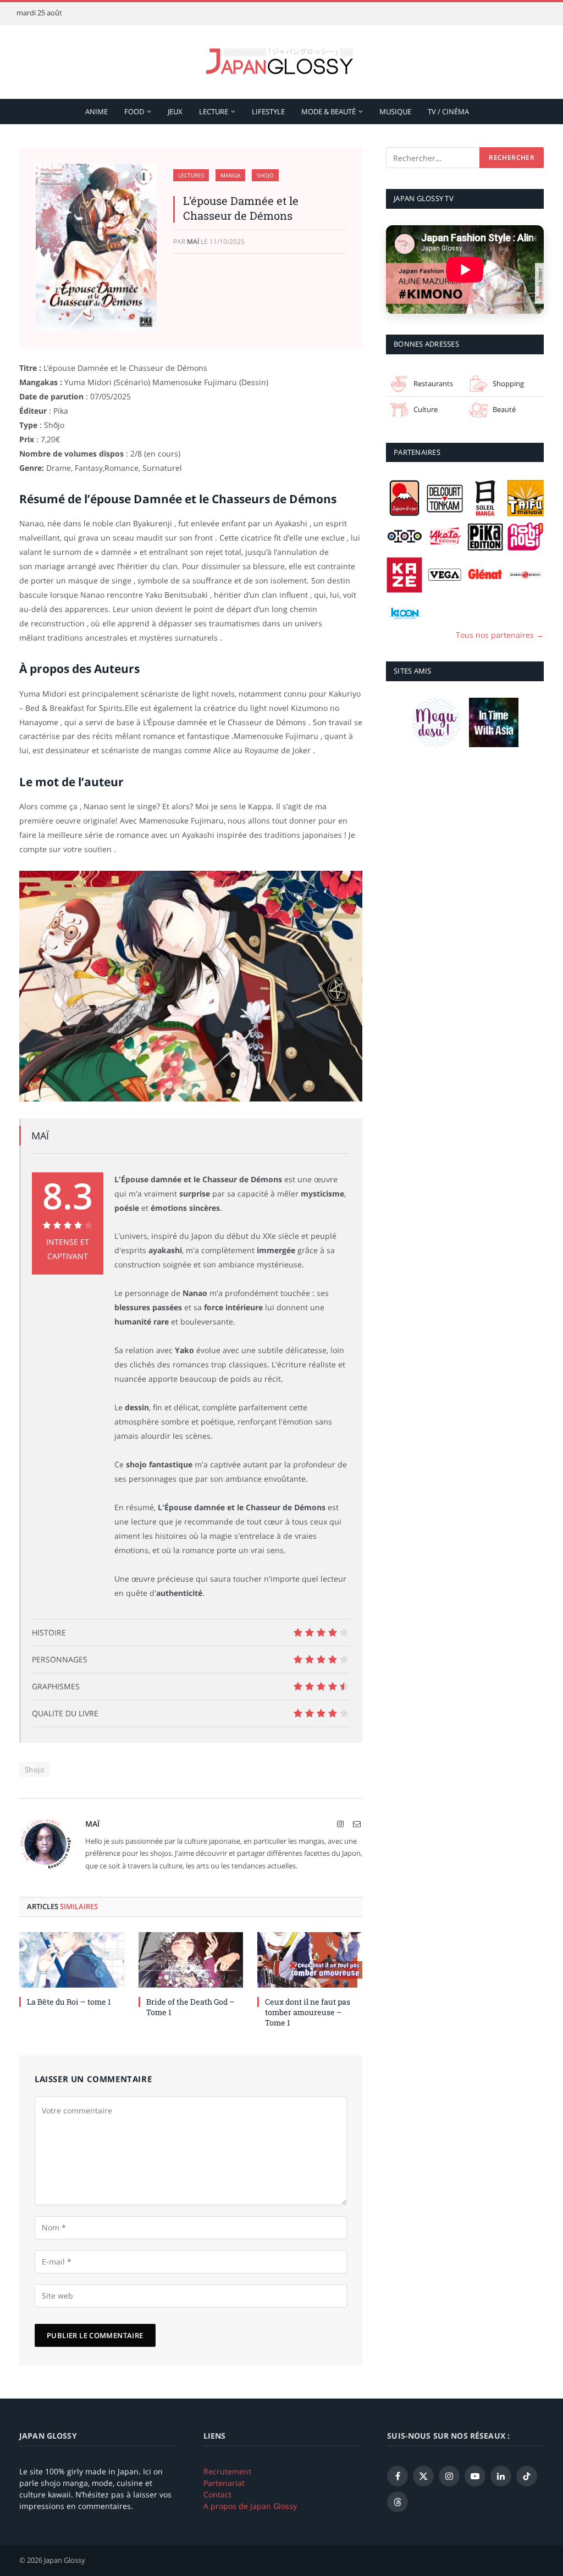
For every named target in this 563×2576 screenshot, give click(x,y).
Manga (230, 175)
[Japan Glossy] (281, 62)
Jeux (175, 112)
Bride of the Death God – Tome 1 (191, 2007)
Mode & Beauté (329, 112)
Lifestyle (268, 112)
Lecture (214, 112)
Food (134, 112)
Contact (217, 2494)
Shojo (265, 175)
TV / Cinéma (448, 112)
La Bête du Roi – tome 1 (69, 2002)
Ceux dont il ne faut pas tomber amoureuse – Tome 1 (308, 2012)
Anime (96, 112)
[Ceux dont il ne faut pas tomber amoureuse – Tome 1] (310, 1960)
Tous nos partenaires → (500, 635)
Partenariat (224, 2483)
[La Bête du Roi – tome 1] (72, 1960)
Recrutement (227, 2471)
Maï (193, 241)
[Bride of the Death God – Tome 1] (191, 1960)
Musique (395, 112)
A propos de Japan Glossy (250, 2506)
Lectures (191, 175)
